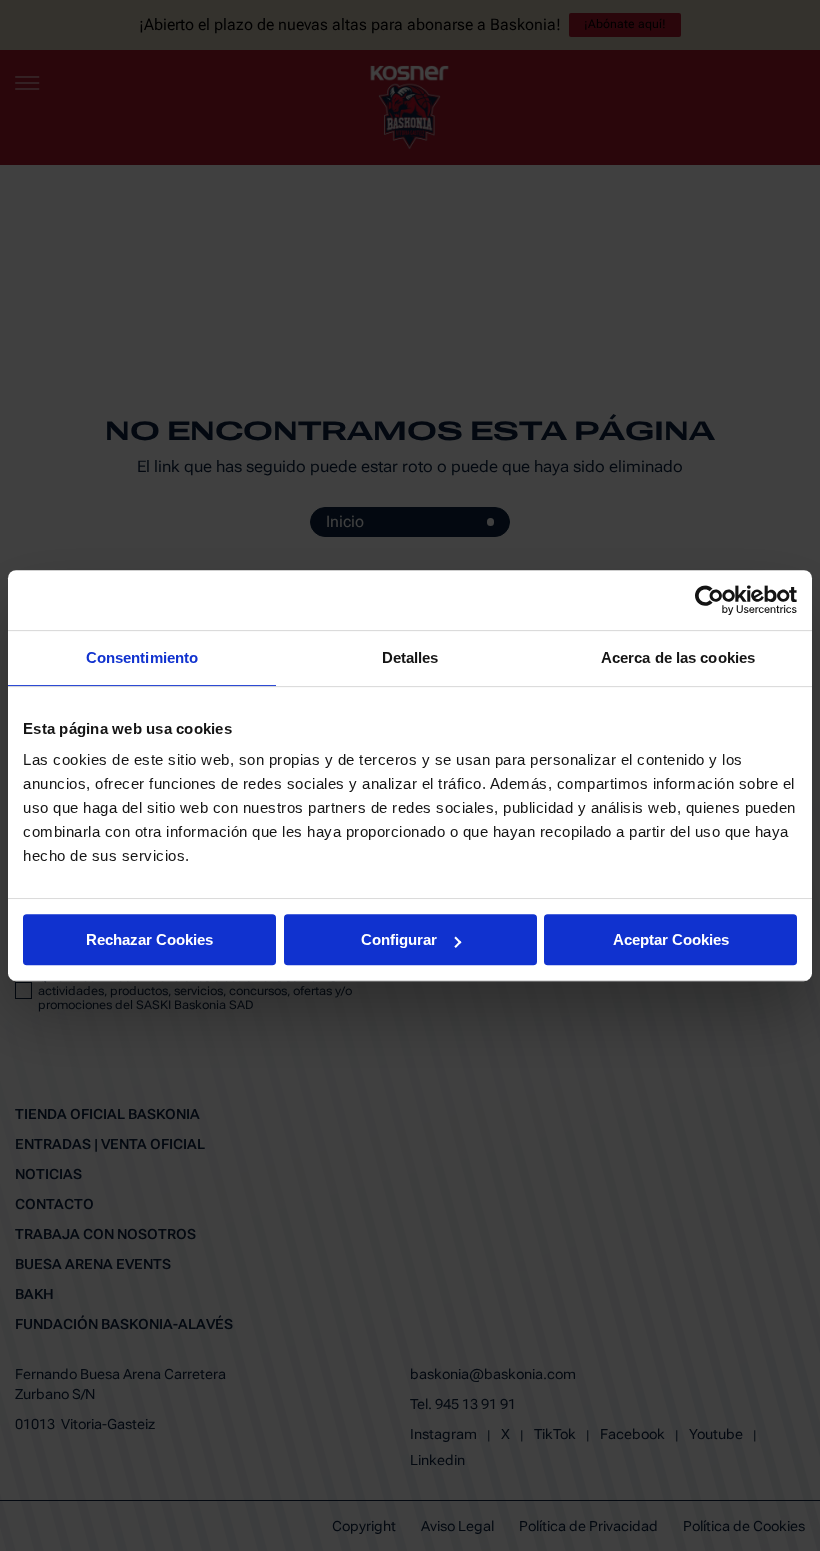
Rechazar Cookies (149, 939)
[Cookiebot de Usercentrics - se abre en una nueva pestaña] (709, 600)
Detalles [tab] (410, 657)
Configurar (399, 939)
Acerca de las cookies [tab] (678, 657)
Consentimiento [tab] (142, 657)
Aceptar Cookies (671, 939)
